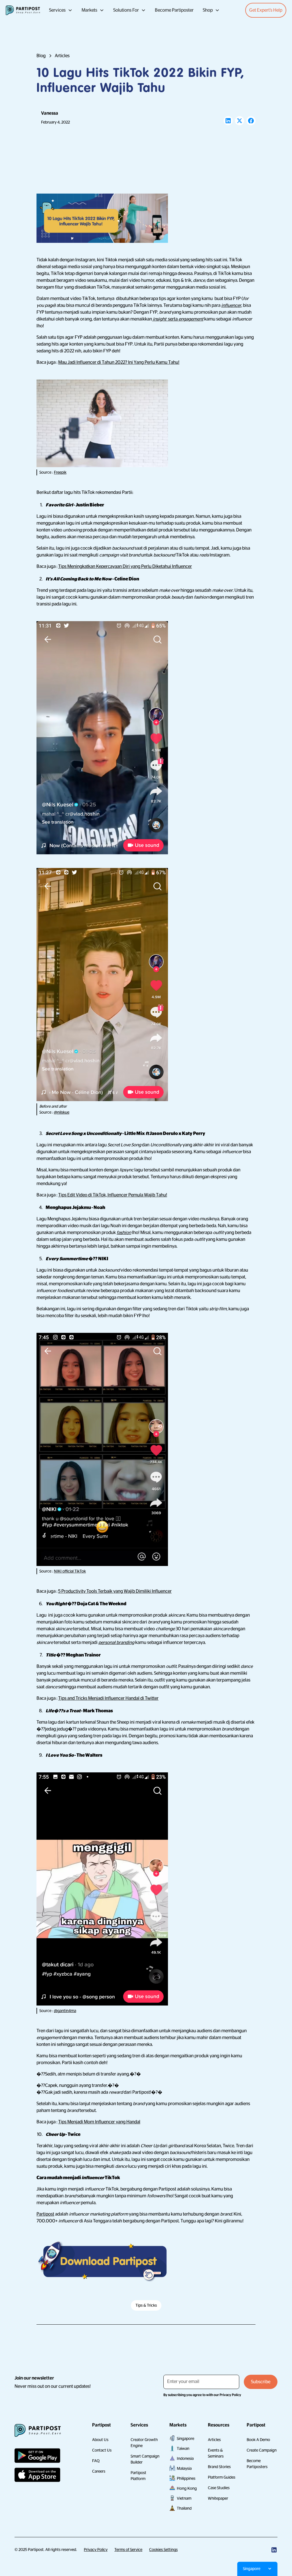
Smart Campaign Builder (145, 2459)
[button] (61, 10)
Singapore (185, 2439)
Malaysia (184, 2468)
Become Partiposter (174, 10)
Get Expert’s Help (266, 10)
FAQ (96, 2461)
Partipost (45, 2214)
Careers (99, 2471)
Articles (214, 2440)
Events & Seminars (216, 2453)
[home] (23, 10)
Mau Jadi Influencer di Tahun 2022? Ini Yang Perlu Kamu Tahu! (119, 362)
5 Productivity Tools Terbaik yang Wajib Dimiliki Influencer (115, 1591)
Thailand (184, 2508)
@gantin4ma (65, 2011)
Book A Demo (258, 2440)
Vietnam (184, 2498)
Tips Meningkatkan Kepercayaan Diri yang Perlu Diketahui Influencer (125, 566)
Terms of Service (128, 2550)
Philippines (186, 2478)
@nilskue (62, 1112)
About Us (100, 2440)
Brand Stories (219, 2467)
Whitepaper (218, 2498)
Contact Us (102, 2450)
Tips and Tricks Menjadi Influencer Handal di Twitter (108, 1698)
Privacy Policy (96, 2550)
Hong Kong (187, 2488)
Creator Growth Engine (144, 2443)
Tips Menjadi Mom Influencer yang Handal (99, 2122)
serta (178, 319)
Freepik (60, 472)
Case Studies (219, 2488)
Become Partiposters (257, 2464)
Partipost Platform (138, 2476)
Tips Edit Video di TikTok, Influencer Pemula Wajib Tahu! (113, 1195)
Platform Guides (222, 2477)
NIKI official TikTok (70, 1571)
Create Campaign (262, 2450)
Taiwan (183, 2448)
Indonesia (185, 2458)
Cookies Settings (163, 2550)
